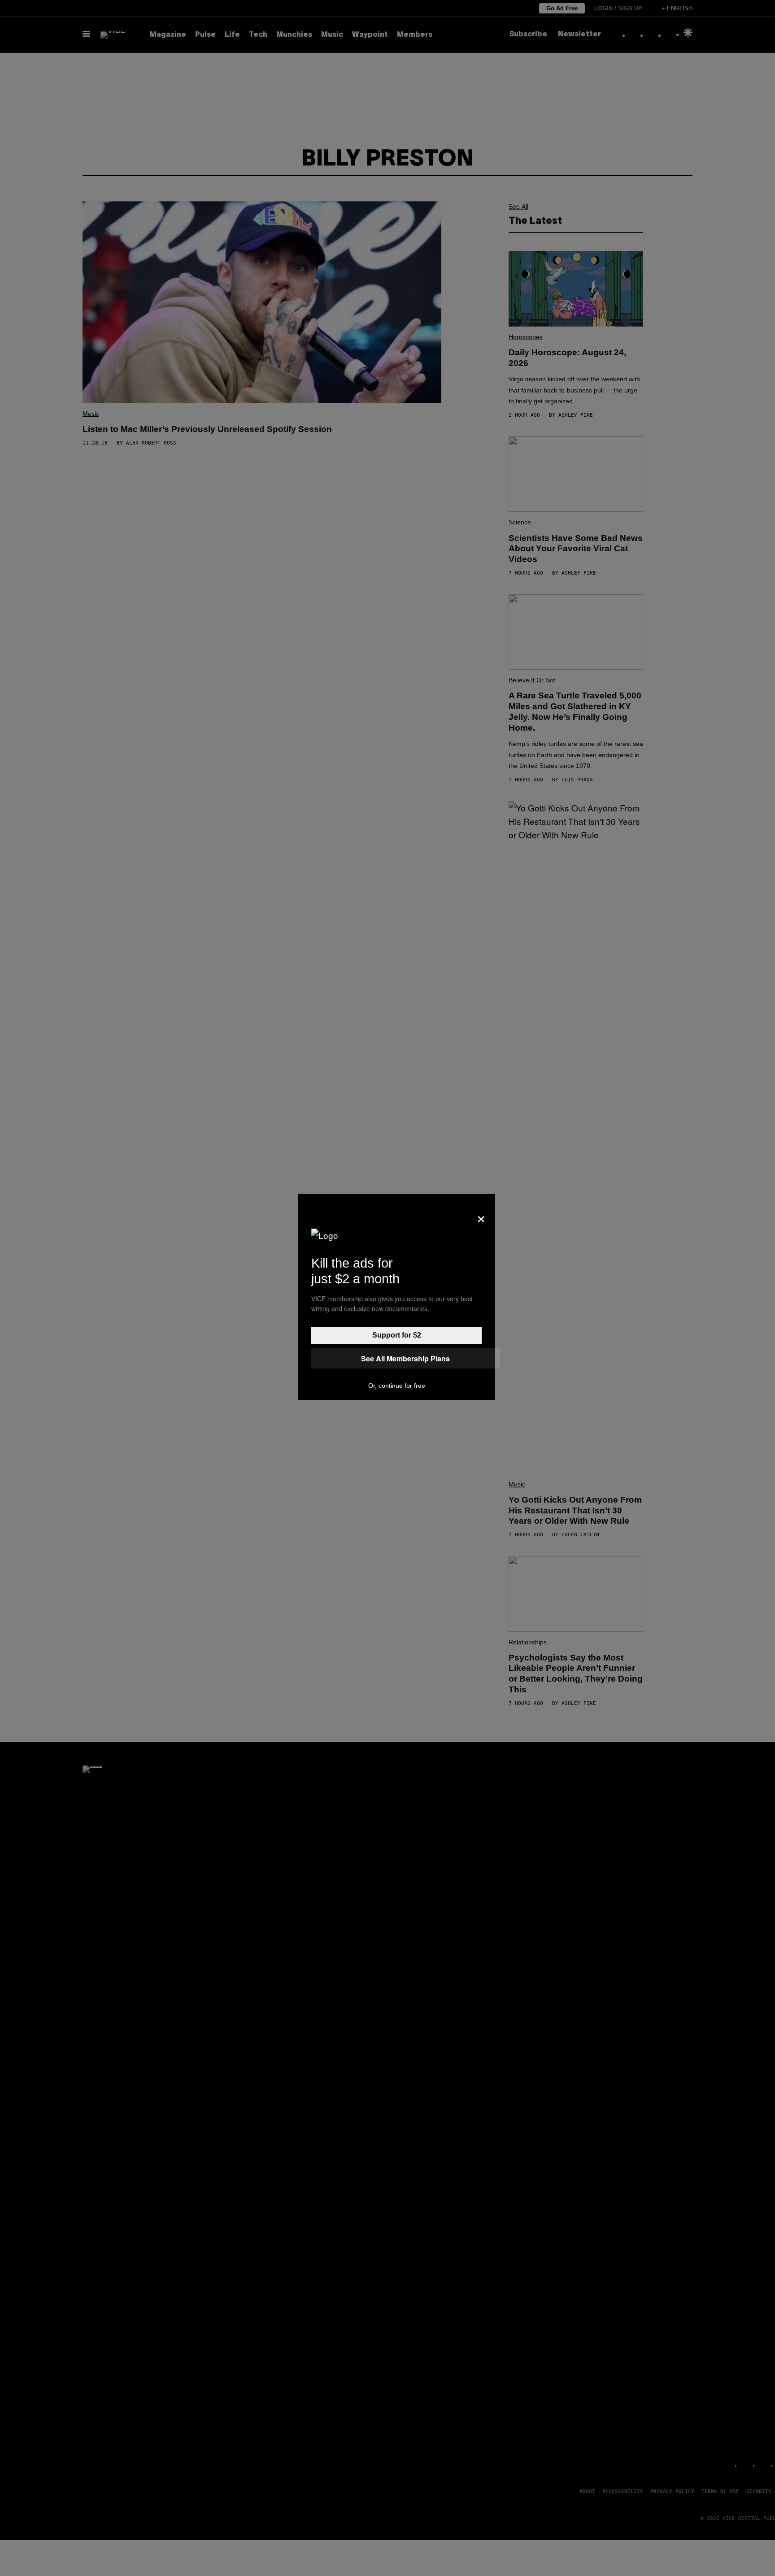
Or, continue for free (397, 1386)
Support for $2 (397, 1335)
